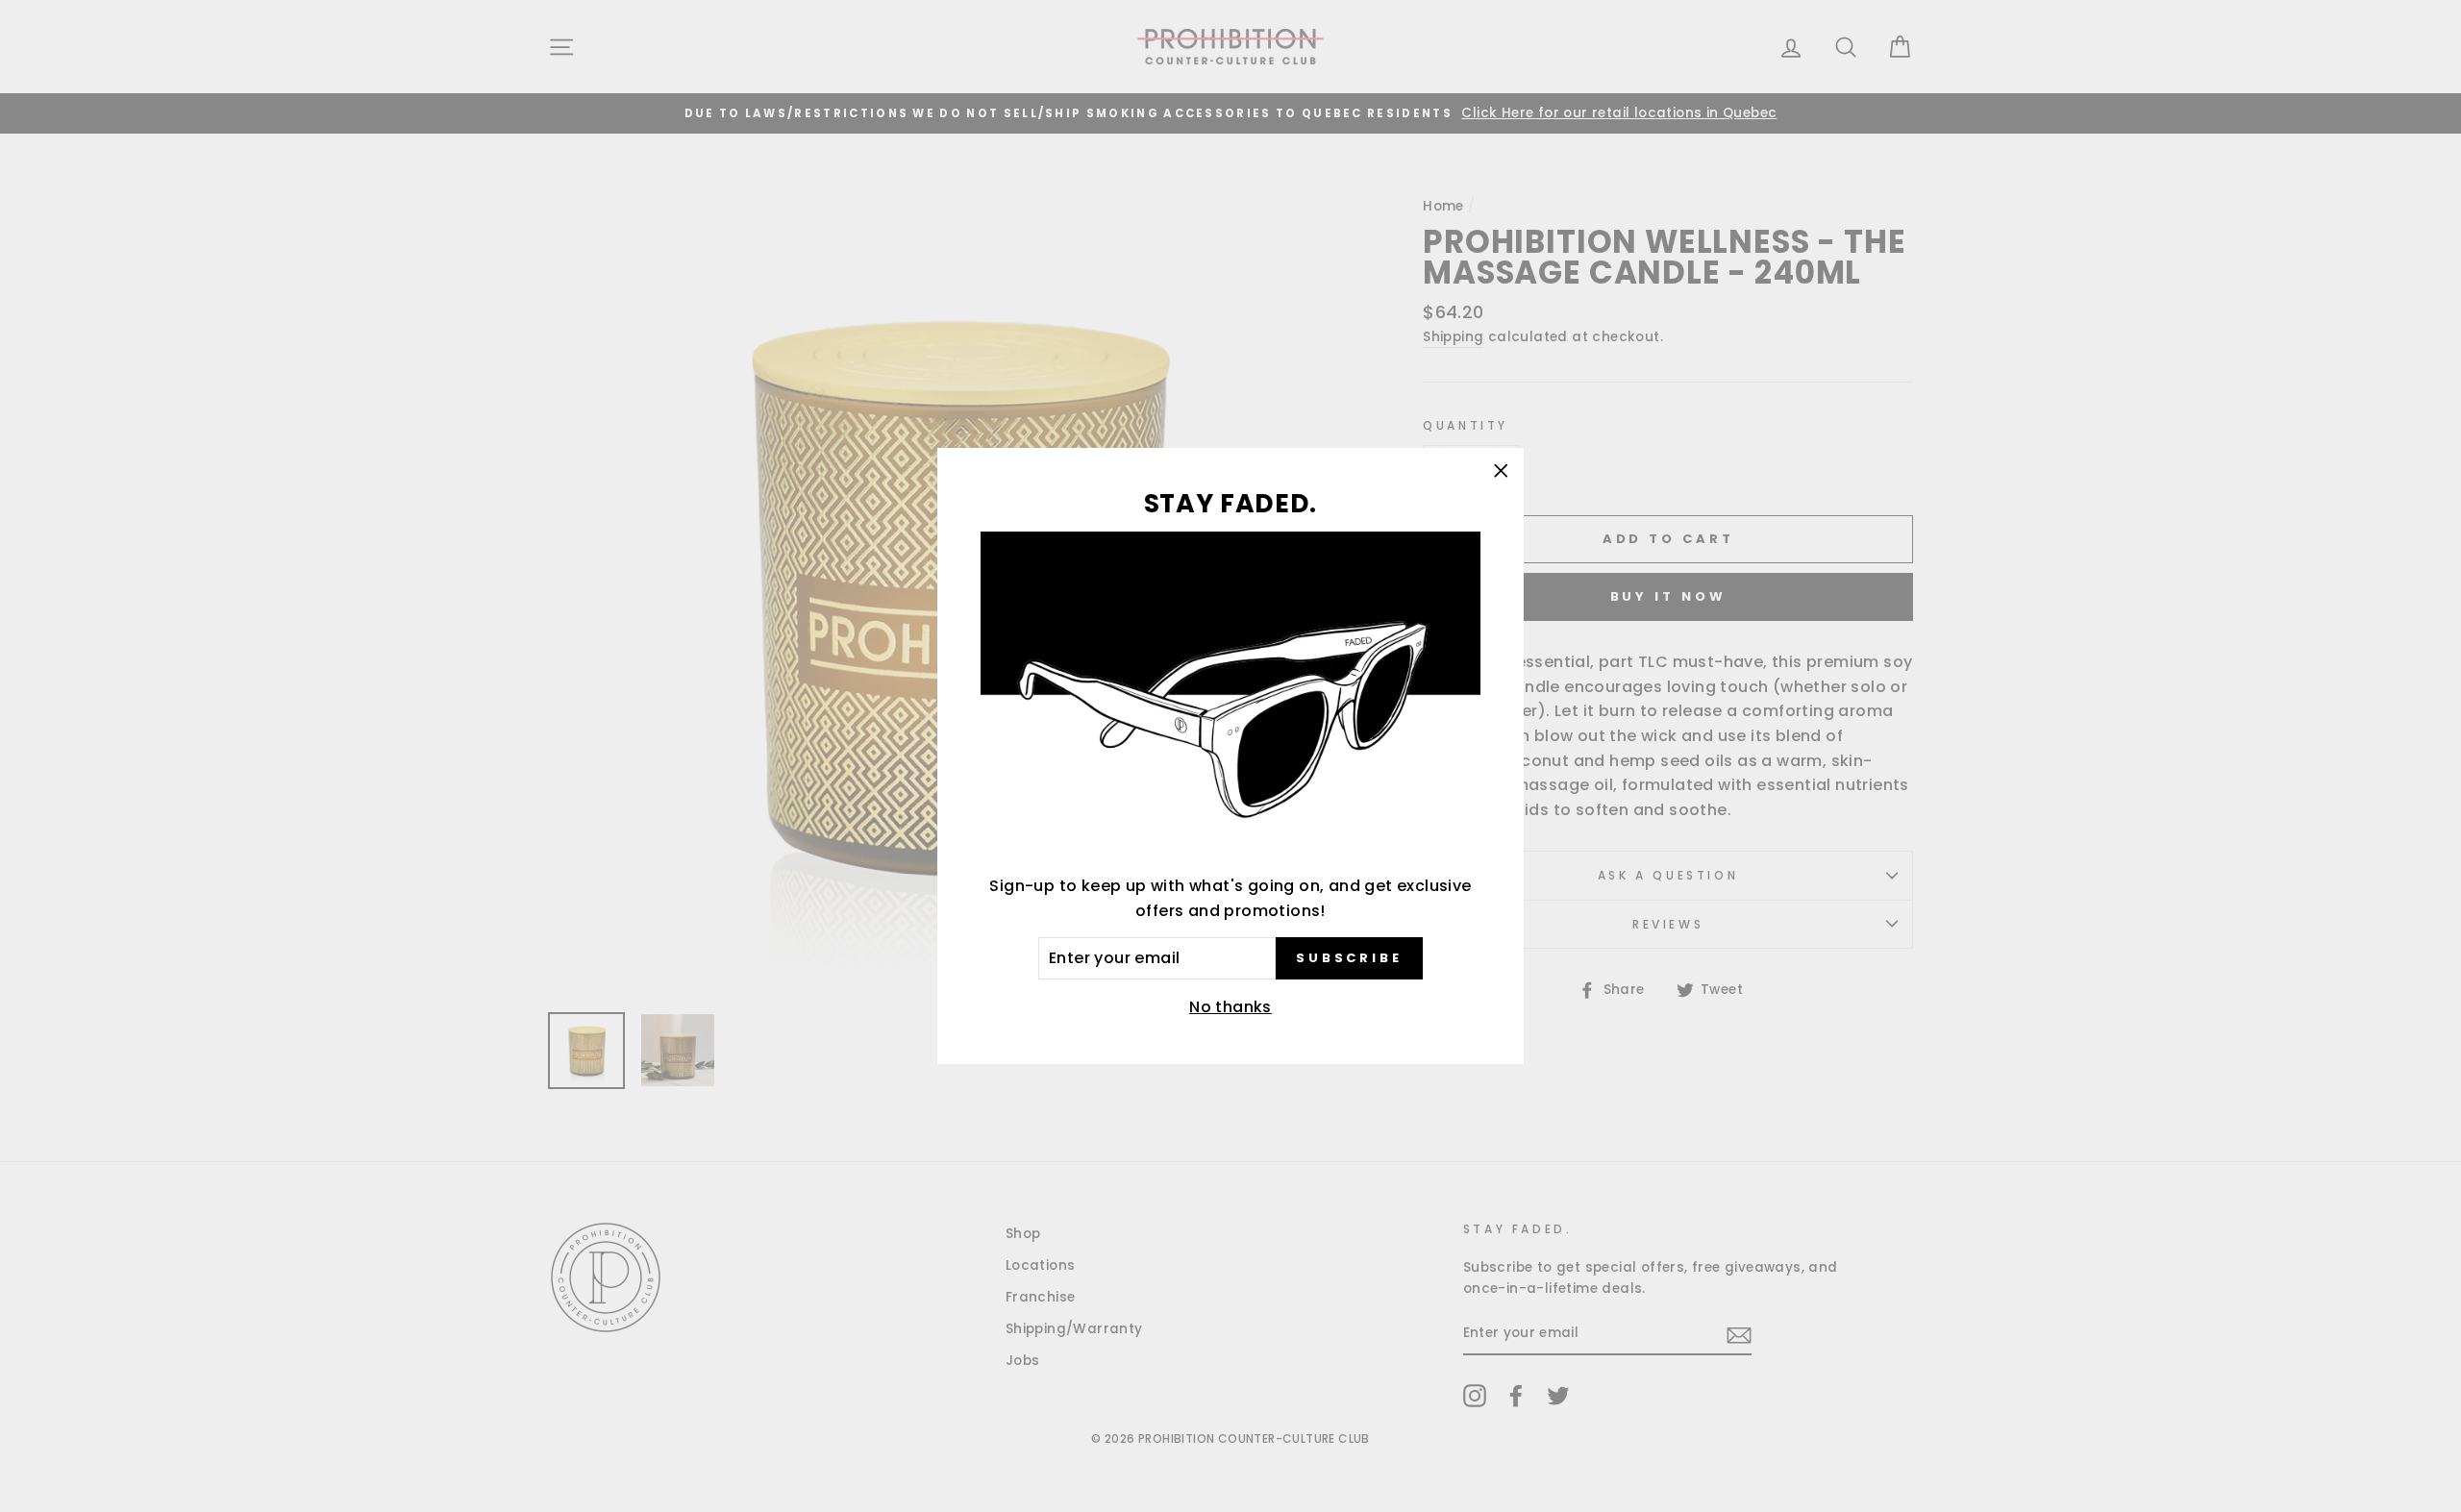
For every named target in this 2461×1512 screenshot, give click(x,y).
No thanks (1230, 1007)
